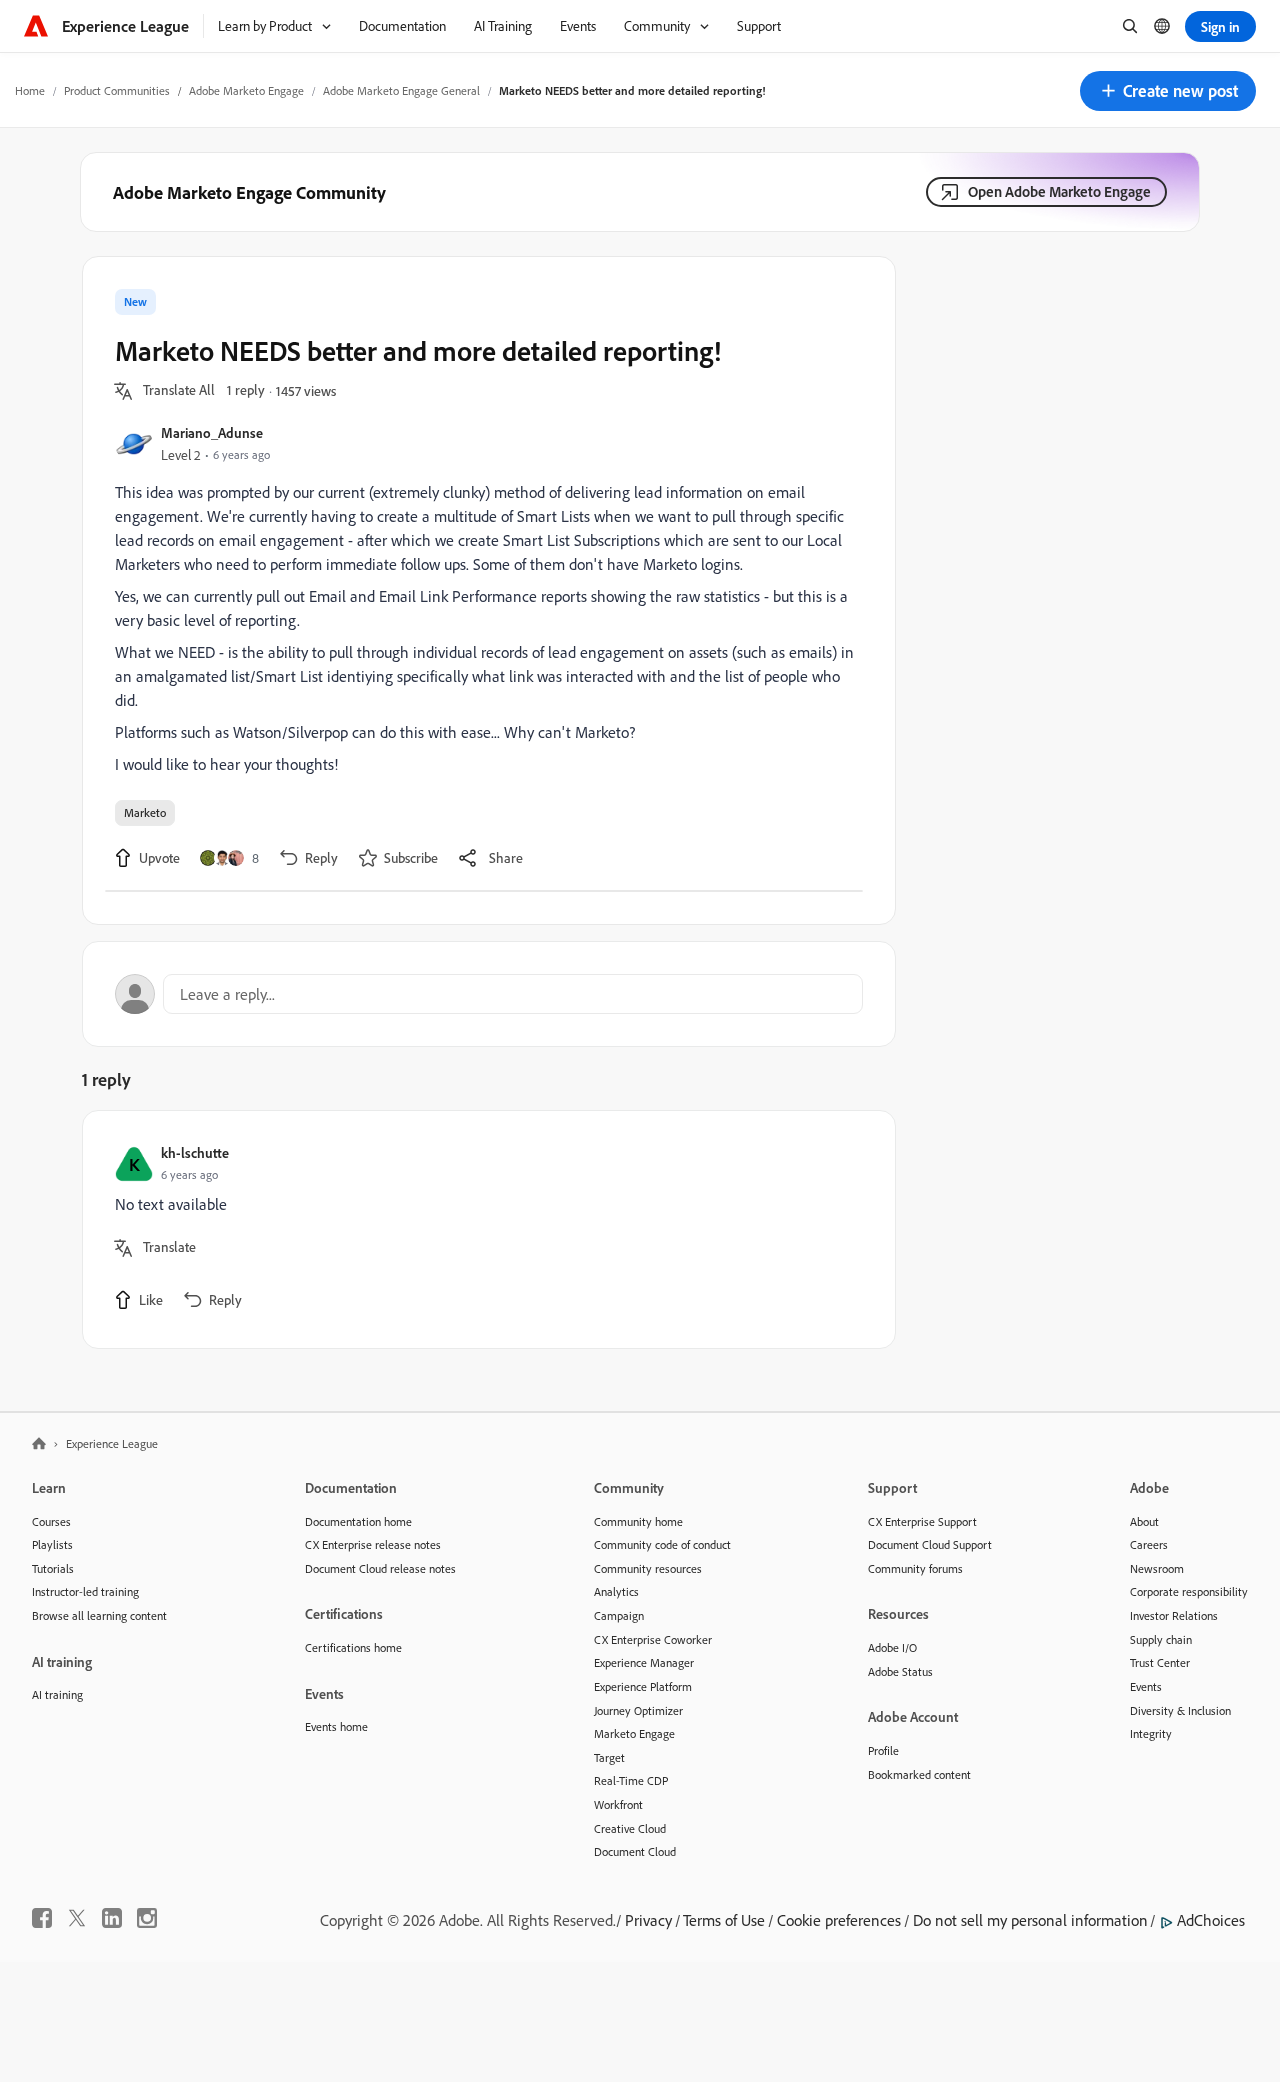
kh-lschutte (195, 1152)
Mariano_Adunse (212, 432)
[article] (484, 1229)
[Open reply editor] (489, 994)
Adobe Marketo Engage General (401, 90)
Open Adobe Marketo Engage (1059, 191)
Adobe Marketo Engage (246, 90)
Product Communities (117, 90)
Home (30, 90)
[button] (1168, 91)
